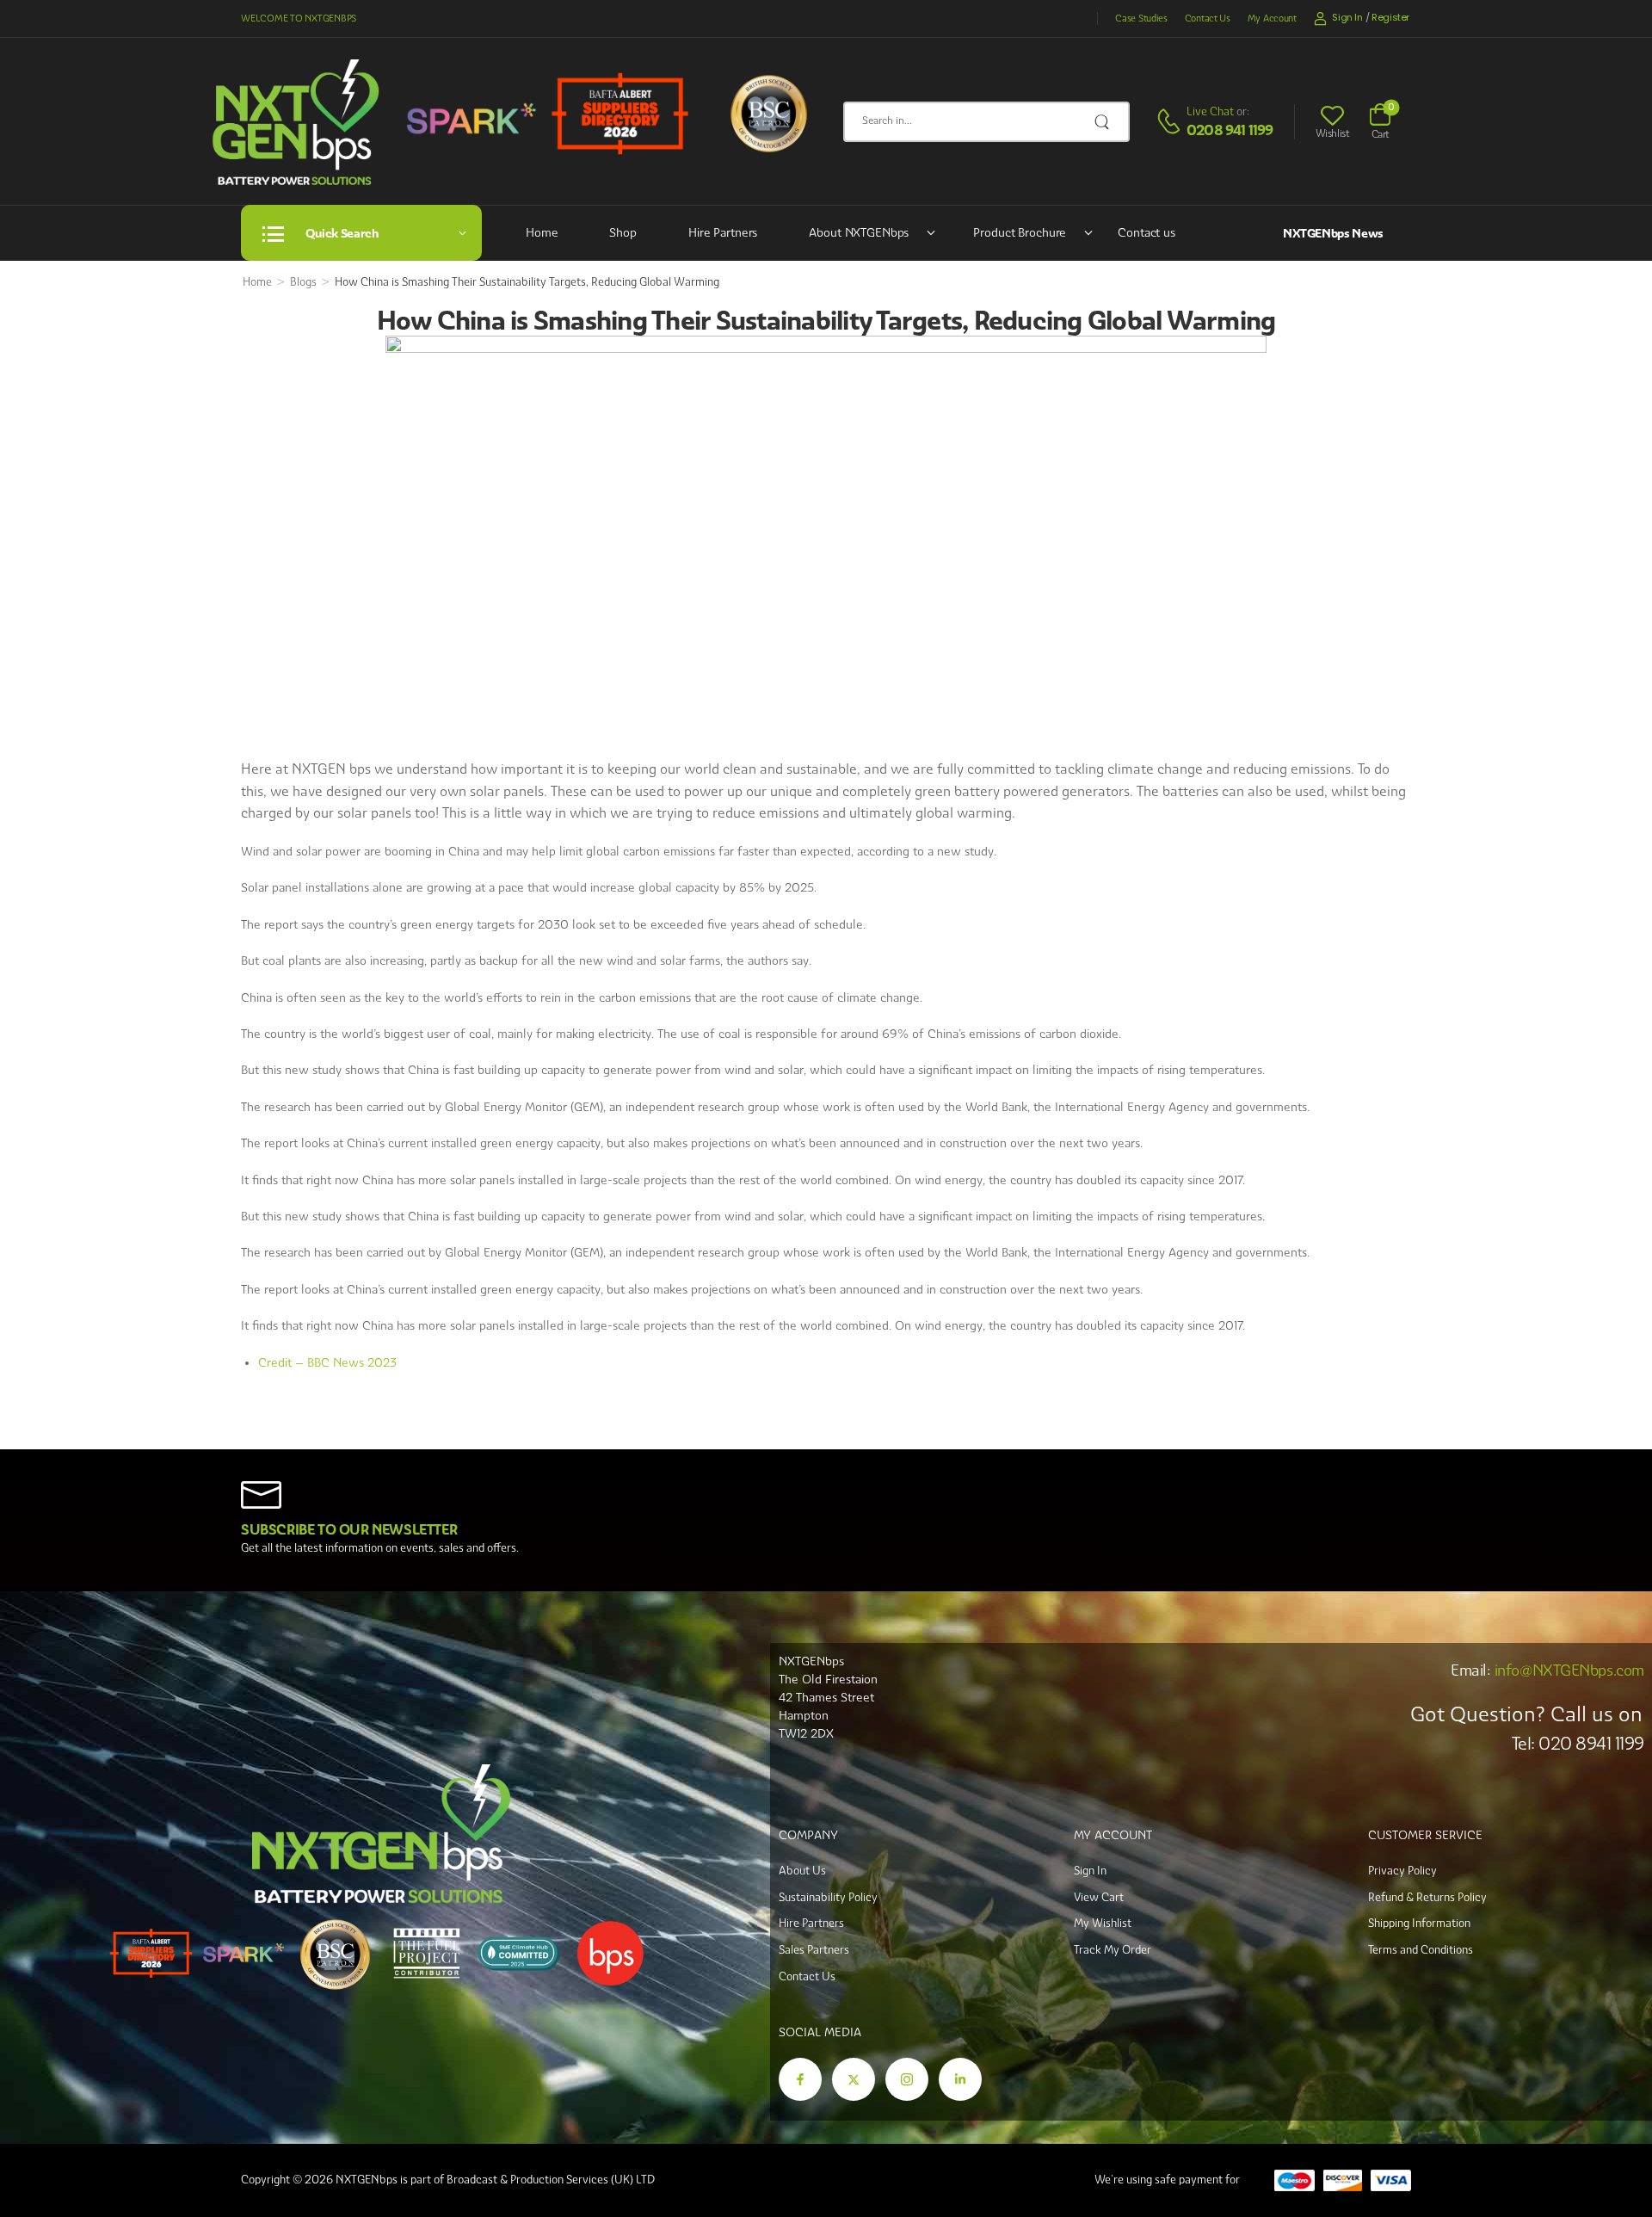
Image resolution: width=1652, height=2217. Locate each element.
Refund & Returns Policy (1427, 1897)
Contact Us (1208, 18)
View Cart (1099, 1897)
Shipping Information (1419, 1923)
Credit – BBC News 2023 (327, 1362)
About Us (802, 1871)
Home (542, 232)
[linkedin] (960, 2079)
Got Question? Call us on (1526, 1714)
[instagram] (907, 2079)
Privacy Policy (1402, 1871)
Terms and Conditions (1421, 1950)
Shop (623, 232)
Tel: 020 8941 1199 (1578, 1744)
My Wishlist (1103, 1923)
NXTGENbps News (1333, 233)
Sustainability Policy (828, 1897)
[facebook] (800, 2079)
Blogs (303, 282)
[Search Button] (1107, 122)
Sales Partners (814, 1950)
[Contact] (1171, 122)
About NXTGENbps (859, 232)
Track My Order (1113, 1950)
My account (1272, 18)
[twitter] (854, 2079)
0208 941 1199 (1230, 130)
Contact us (1147, 232)
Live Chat (1210, 111)
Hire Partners (723, 232)
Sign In (1090, 1871)
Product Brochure (1020, 232)
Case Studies (1141, 18)
